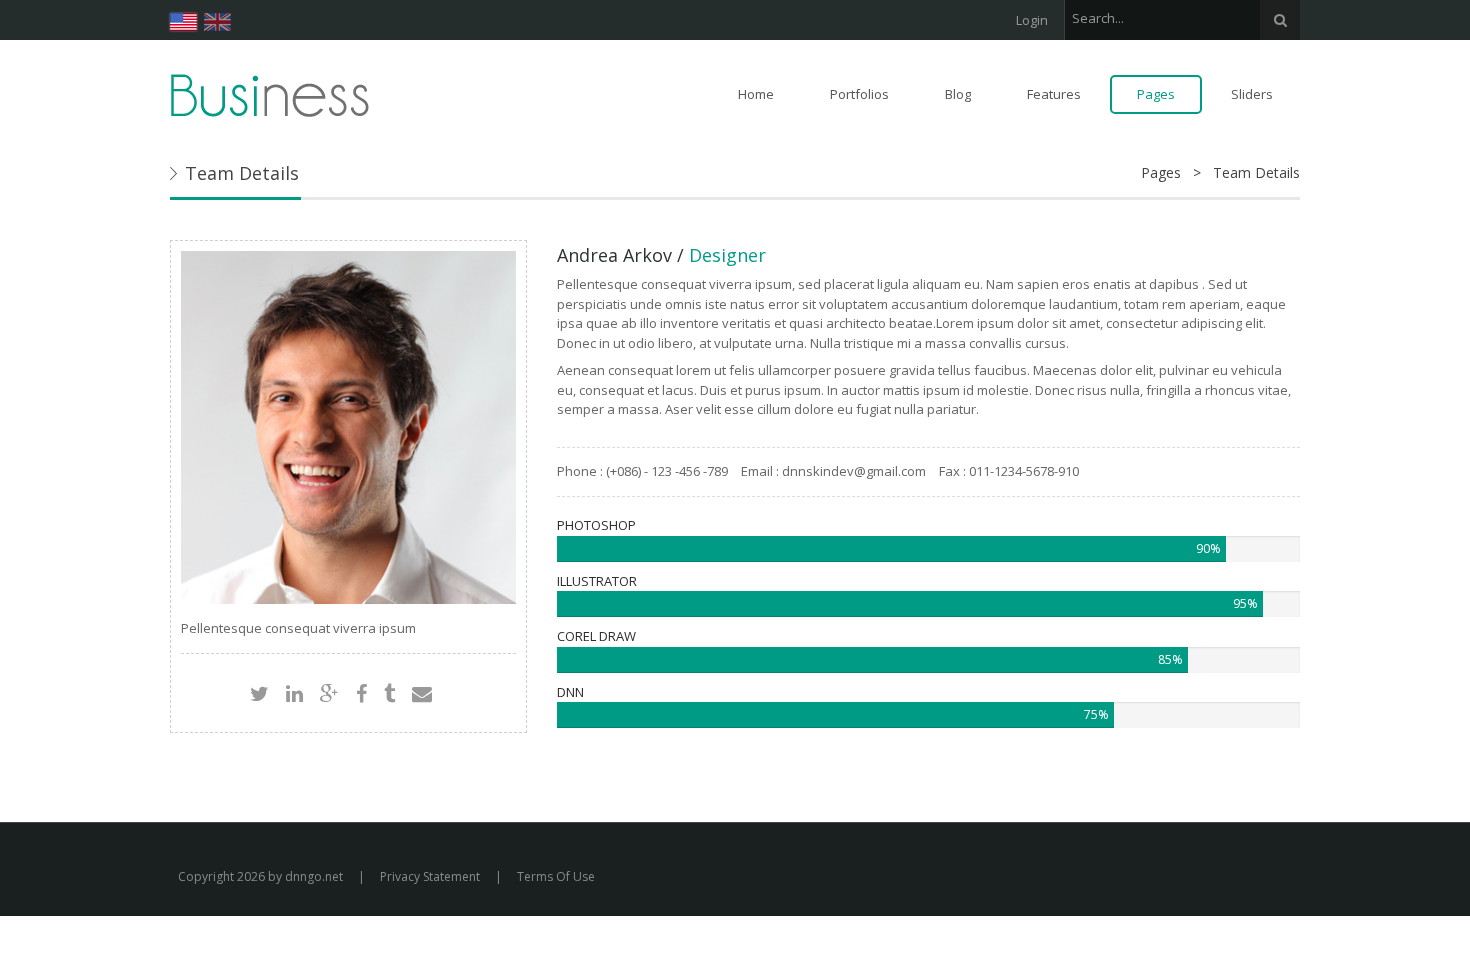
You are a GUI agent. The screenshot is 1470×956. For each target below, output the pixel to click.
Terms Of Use (556, 876)
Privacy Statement (430, 876)
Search (1280, 20)
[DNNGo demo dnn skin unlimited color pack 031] (270, 94)
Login (1032, 20)
